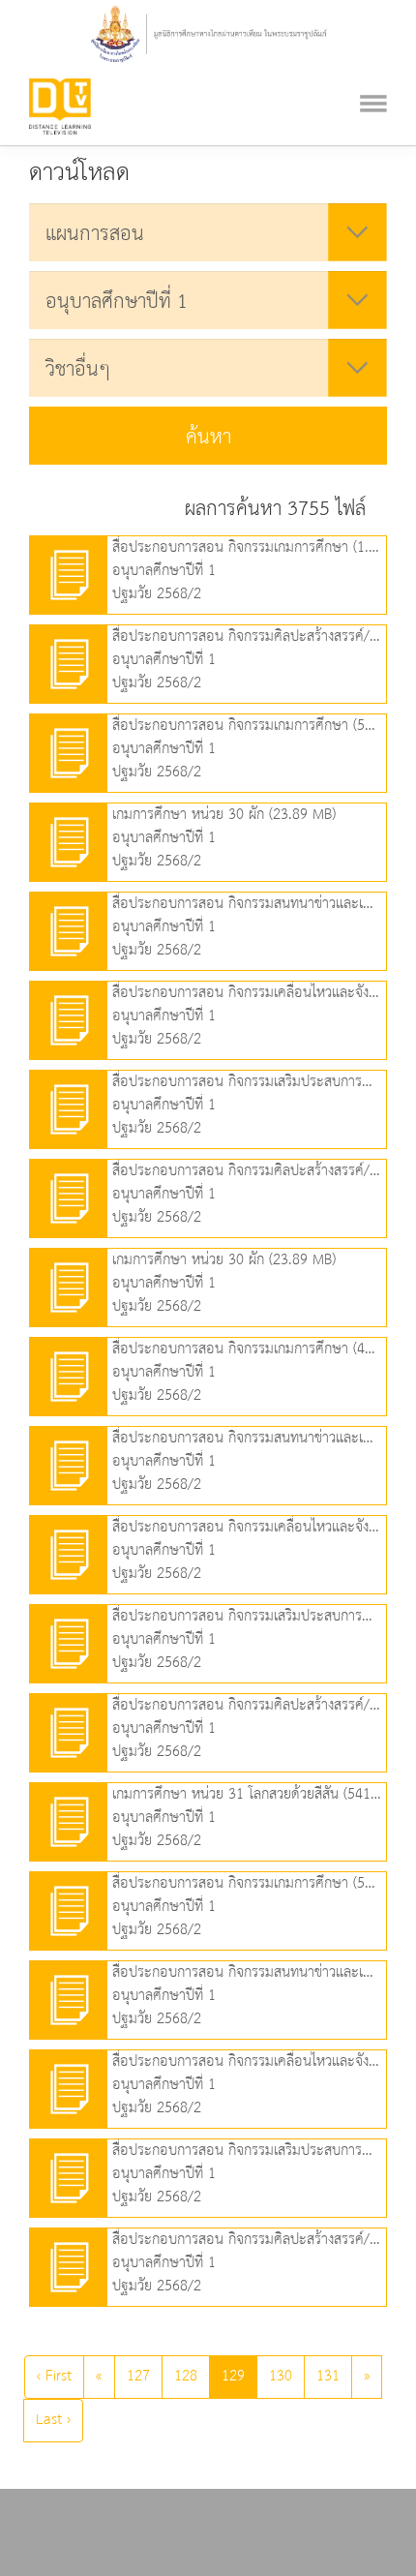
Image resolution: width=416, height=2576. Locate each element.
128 (186, 2377)
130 (281, 2377)
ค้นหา (208, 438)
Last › (53, 2420)
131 (328, 2377)
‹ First (54, 2377)
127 (138, 2377)
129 (233, 2377)
